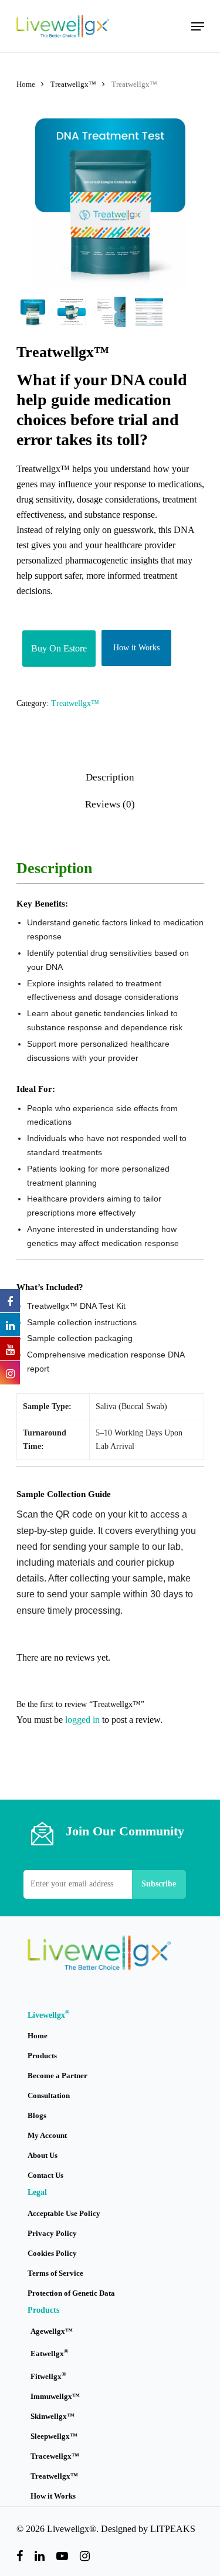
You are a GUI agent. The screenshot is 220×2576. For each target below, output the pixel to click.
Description (110, 777)
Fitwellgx (48, 2376)
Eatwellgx (49, 2353)
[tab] (110, 778)
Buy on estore (59, 648)
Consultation (49, 2095)
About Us (43, 2155)
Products (42, 2056)
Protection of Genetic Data (71, 2293)
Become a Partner (57, 2076)
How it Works (136, 648)
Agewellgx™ (52, 2331)
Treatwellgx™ (73, 84)
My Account (47, 2135)
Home (26, 84)
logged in (82, 1720)
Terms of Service (55, 2273)
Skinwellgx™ (53, 2416)
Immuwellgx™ (55, 2396)
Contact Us (45, 2175)
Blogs (37, 2115)
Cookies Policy (52, 2253)
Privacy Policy (52, 2233)
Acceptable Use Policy (64, 2213)
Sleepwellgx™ (54, 2436)
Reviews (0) (110, 804)
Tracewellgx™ (55, 2456)
